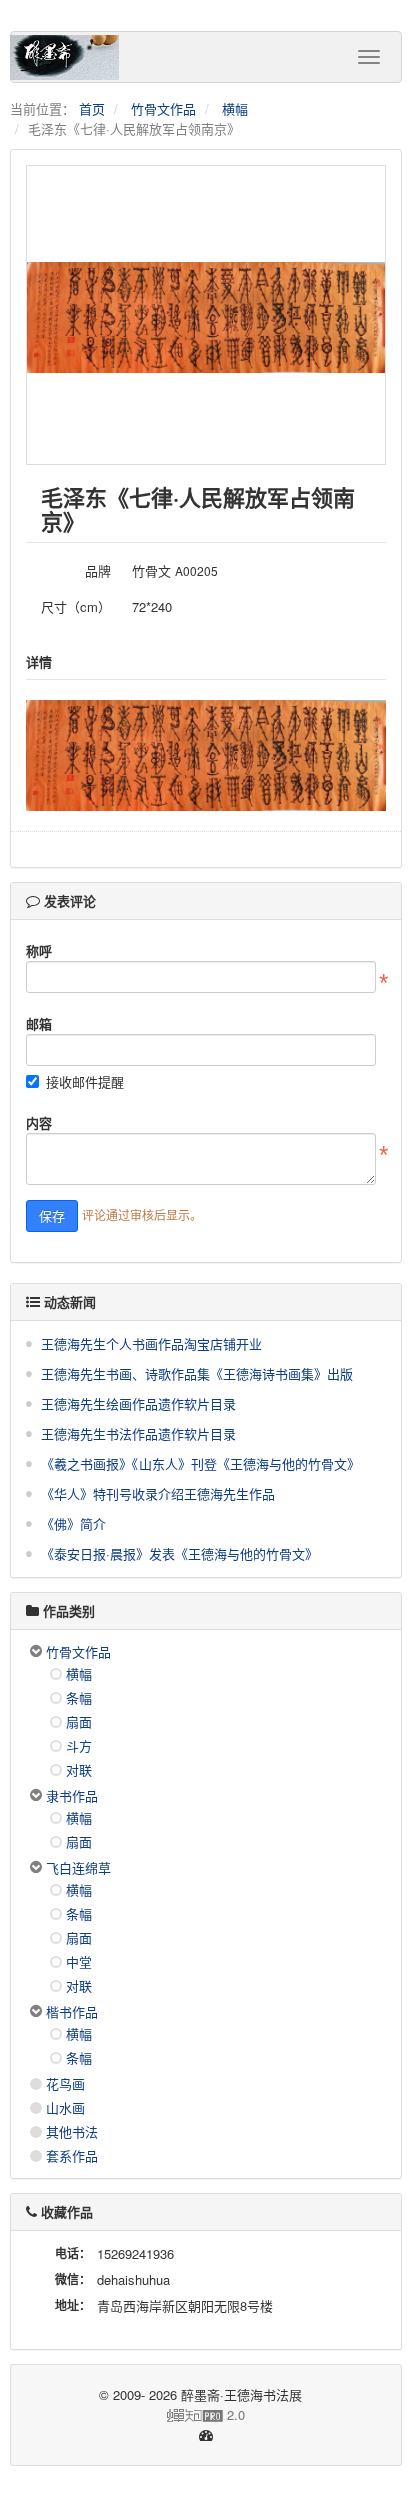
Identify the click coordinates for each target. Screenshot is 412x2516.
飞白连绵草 (78, 1867)
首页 (92, 108)
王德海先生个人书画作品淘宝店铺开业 (151, 1343)
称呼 (39, 950)
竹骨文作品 (163, 108)
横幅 (235, 108)
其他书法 (72, 2131)
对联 (79, 1769)
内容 (39, 1122)
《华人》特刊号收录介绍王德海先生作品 (158, 1493)
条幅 (79, 1697)
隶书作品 (72, 1795)
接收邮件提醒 (85, 1081)
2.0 (135, 2415)
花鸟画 (65, 2083)
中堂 (79, 1961)
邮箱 (39, 1023)
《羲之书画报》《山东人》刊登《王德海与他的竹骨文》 (200, 1463)
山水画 (65, 2107)
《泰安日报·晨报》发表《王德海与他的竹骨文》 (179, 1553)
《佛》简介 (73, 1523)
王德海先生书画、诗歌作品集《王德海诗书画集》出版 (197, 1373)
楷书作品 (72, 2011)
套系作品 (72, 2155)
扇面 (79, 1721)
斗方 (79, 1745)
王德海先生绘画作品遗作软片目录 (138, 1403)
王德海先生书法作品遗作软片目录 (138, 1433)
